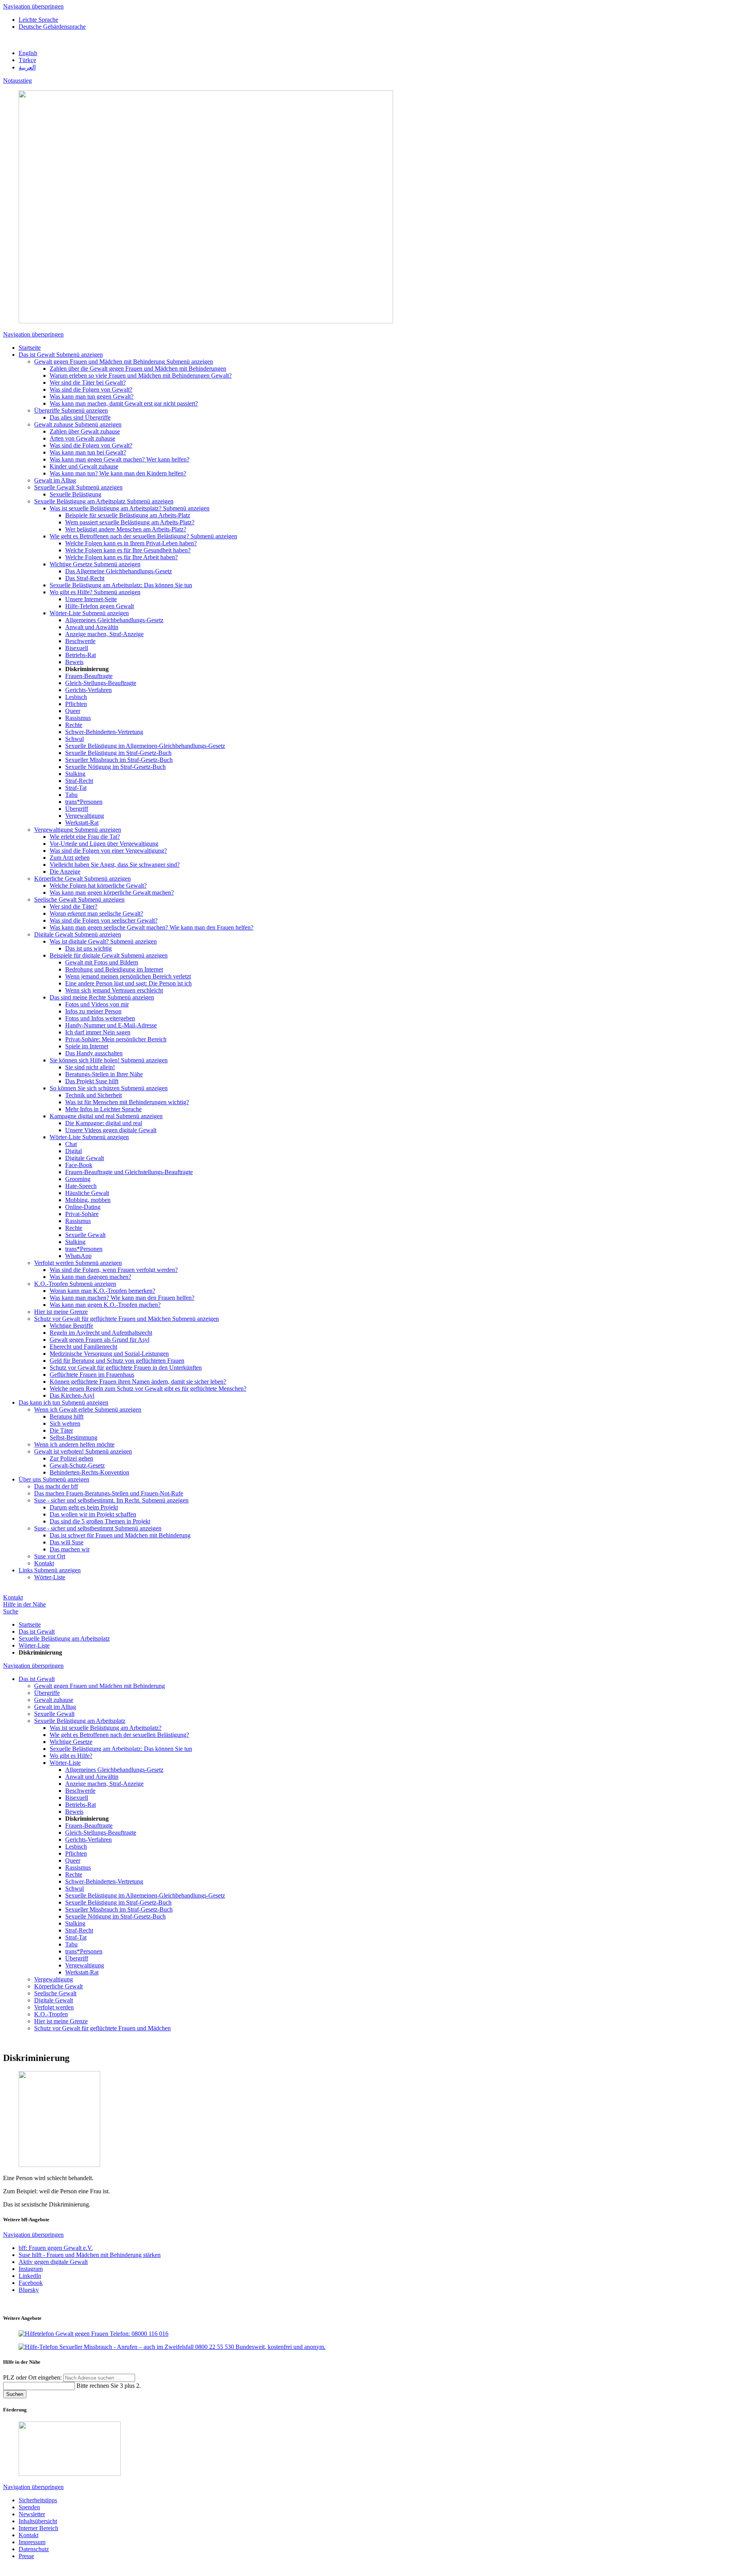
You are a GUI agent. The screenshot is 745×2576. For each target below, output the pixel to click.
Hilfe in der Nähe (24, 1604)
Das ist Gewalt (37, 1631)
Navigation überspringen (33, 6)
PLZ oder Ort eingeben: (33, 2377)
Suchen (15, 2394)
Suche (11, 1611)
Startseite (30, 1625)
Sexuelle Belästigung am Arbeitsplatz (64, 1638)
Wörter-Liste (34, 1645)
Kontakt (13, 1597)
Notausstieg (17, 81)
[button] (80, 355)
